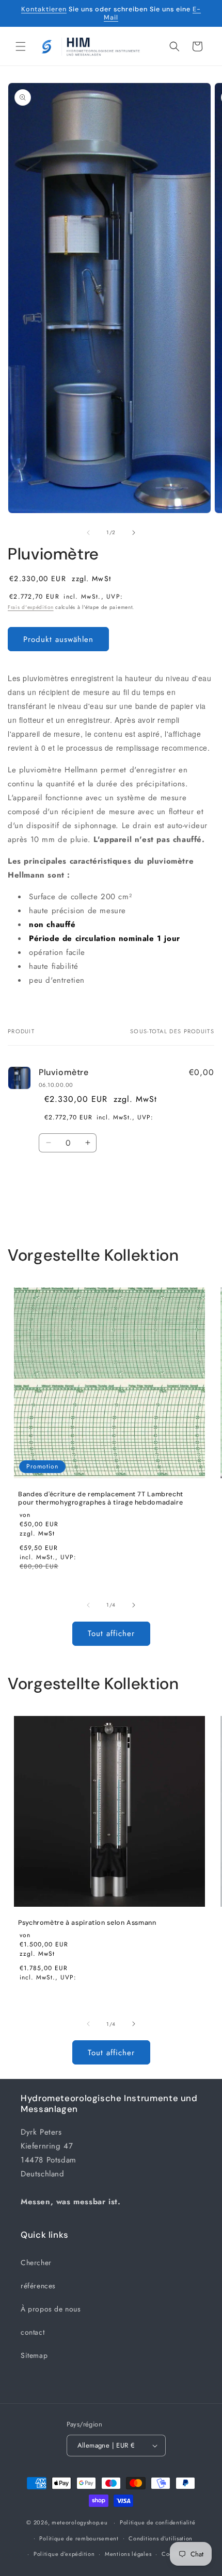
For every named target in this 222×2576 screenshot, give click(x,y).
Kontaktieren (44, 9)
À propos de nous (51, 2309)
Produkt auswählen (58, 639)
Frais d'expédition (31, 607)
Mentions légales (128, 2554)
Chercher (36, 2263)
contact (33, 2332)
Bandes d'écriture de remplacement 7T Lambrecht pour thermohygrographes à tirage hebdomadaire (101, 1498)
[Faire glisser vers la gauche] (88, 533)
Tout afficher (111, 1633)
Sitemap (34, 2355)
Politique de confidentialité (158, 2522)
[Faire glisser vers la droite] (134, 533)
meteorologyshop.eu (81, 2522)
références (38, 2286)
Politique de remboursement (79, 2538)
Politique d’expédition (64, 2554)
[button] (21, 46)
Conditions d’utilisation (161, 2538)
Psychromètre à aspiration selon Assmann (87, 1923)
